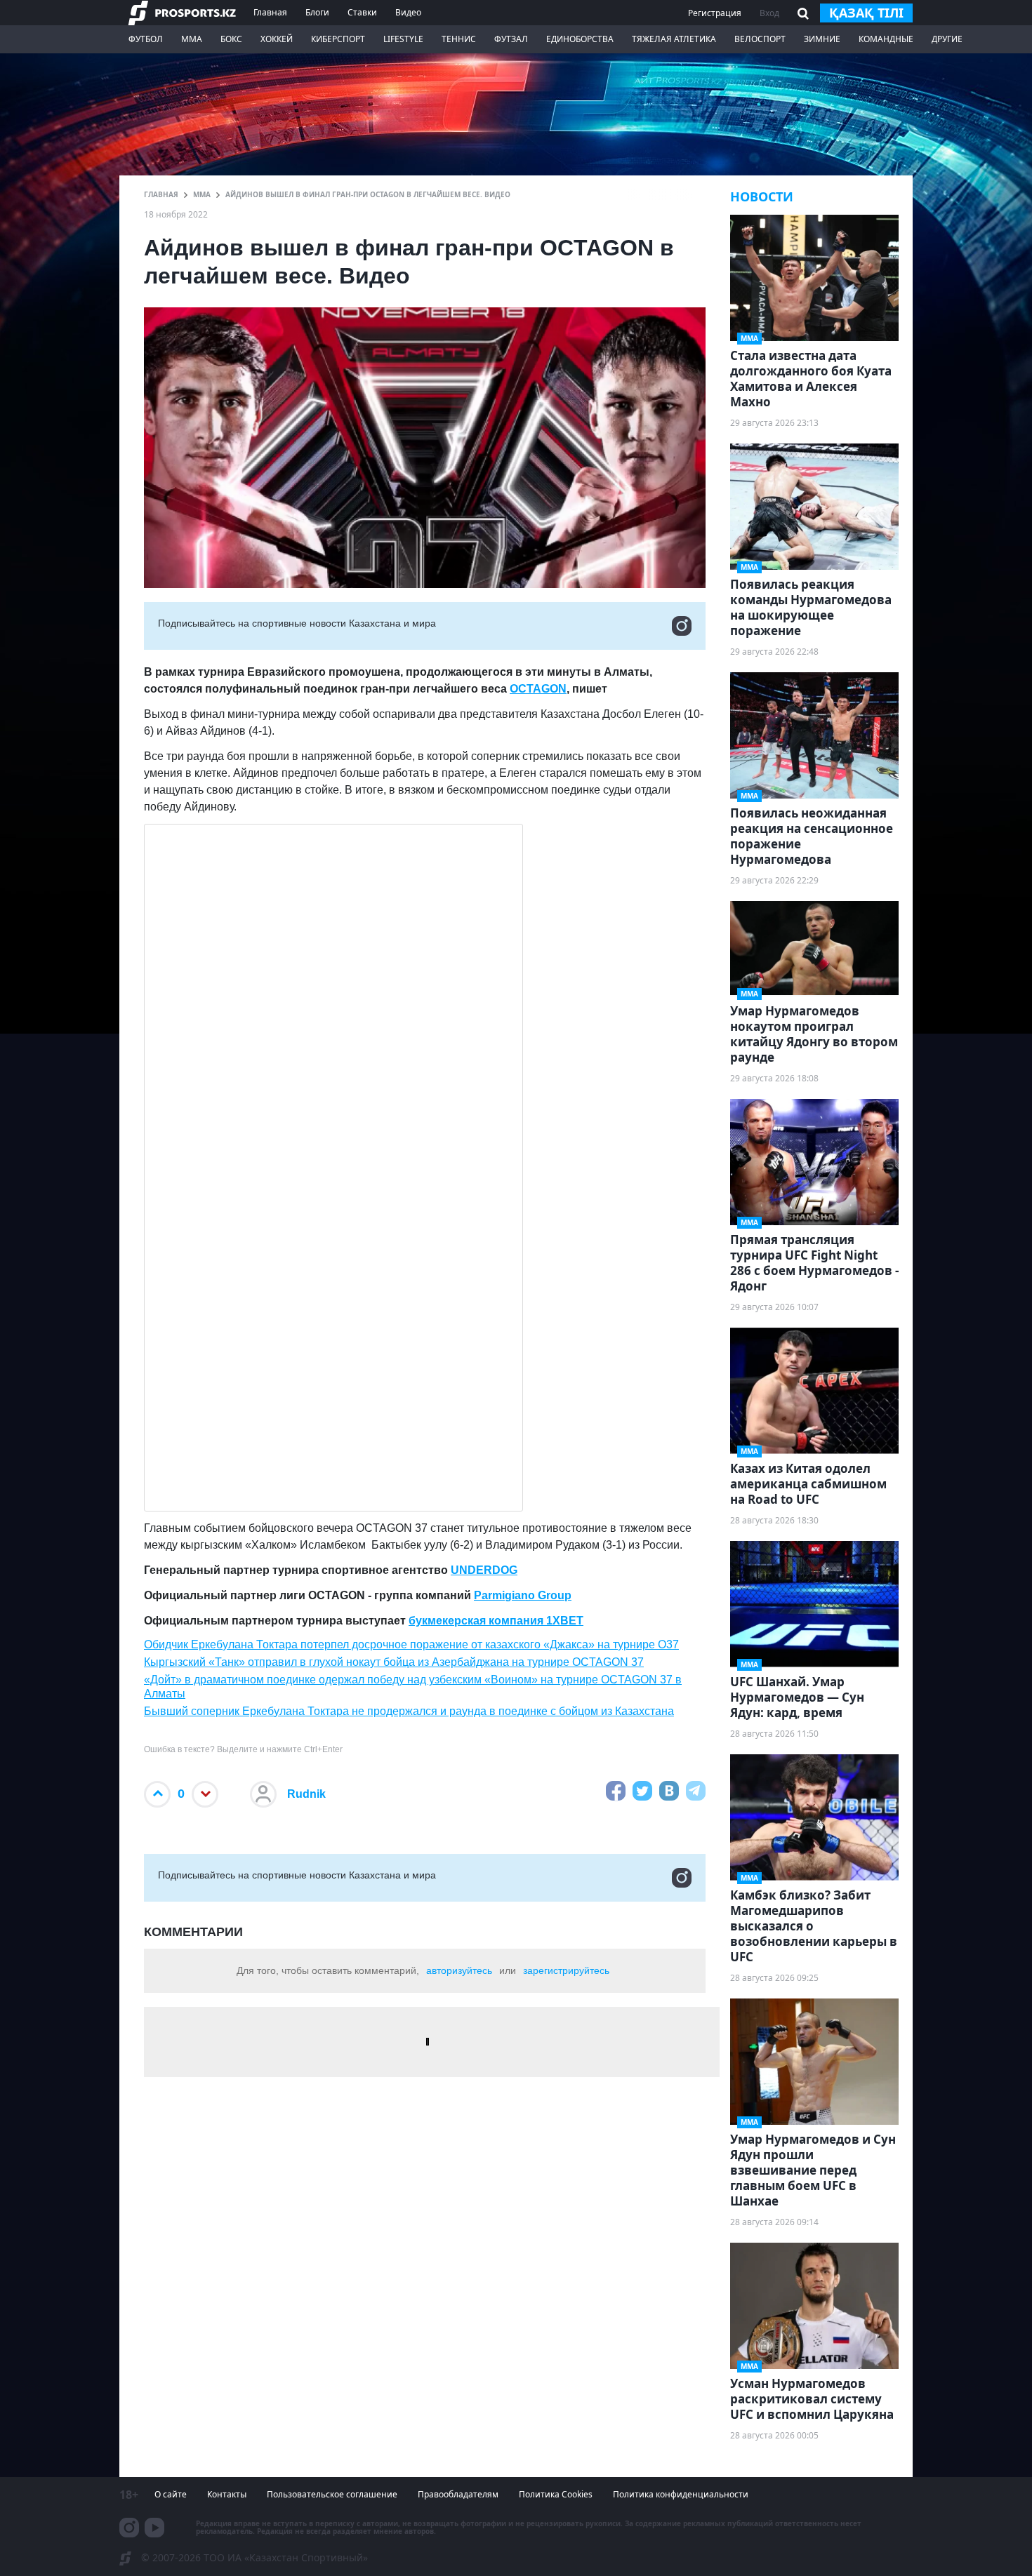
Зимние (822, 39)
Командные (886, 39)
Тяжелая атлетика (674, 39)
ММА (192, 39)
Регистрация (715, 13)
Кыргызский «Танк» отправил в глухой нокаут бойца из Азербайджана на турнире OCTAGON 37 (394, 1662)
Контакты (227, 2494)
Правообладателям (458, 2494)
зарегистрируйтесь (566, 1970)
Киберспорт (338, 39)
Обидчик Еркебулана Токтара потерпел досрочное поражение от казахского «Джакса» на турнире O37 (411, 1644)
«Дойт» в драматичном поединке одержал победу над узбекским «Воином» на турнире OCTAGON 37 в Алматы (413, 1686)
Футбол (146, 39)
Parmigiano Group (523, 1595)
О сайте (171, 2494)
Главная (270, 12)
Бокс (231, 39)
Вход (769, 13)
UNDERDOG (484, 1570)
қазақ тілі (866, 13)
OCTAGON (538, 689)
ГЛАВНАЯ (161, 194)
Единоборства (580, 39)
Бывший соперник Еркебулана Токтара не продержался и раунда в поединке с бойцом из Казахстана (409, 1711)
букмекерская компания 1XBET (496, 1621)
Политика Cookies (556, 2494)
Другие (947, 39)
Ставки (362, 12)
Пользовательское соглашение (332, 2494)
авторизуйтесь (459, 1970)
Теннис (459, 39)
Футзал (511, 39)
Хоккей (277, 39)
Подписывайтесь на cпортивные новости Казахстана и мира (297, 623)
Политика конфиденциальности (681, 2494)
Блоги (317, 12)
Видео (408, 12)
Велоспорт (760, 39)
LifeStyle (403, 39)
